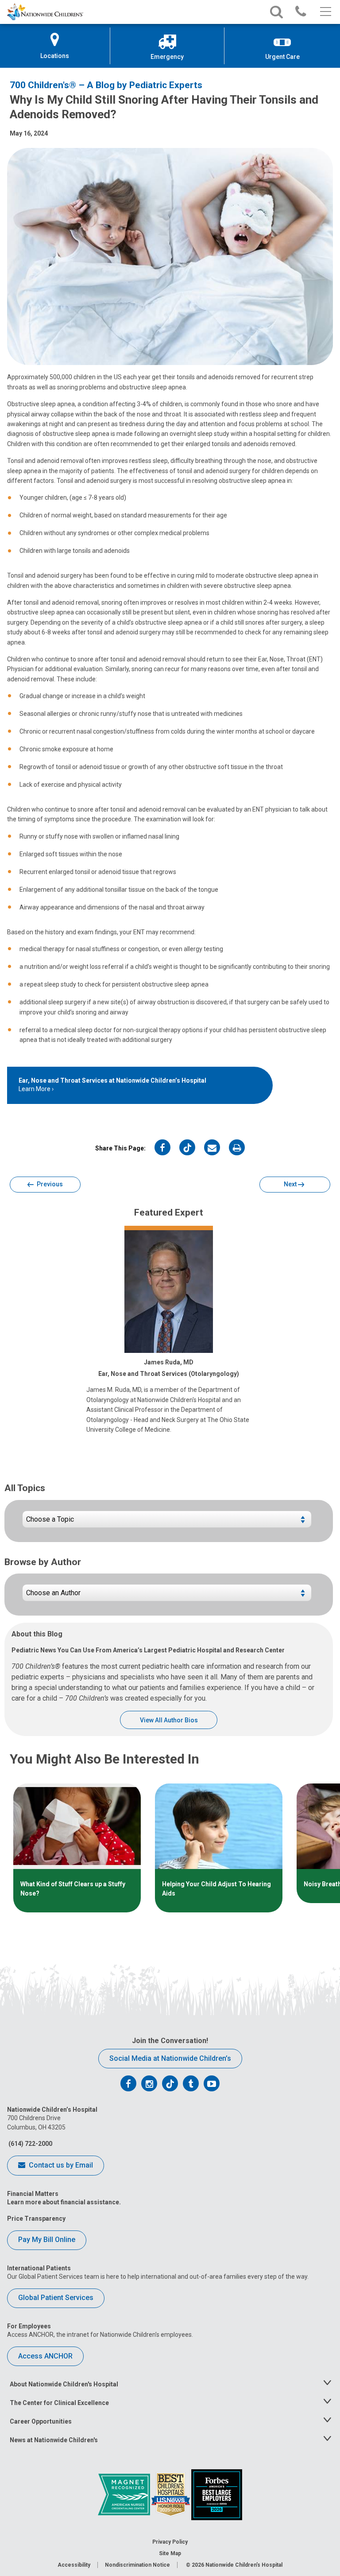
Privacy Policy (170, 2542)
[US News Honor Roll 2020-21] (171, 2494)
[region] (170, 1848)
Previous (49, 1184)
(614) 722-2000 (30, 2144)
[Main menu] (325, 12)
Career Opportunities (41, 2421)
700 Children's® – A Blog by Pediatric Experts (106, 85)
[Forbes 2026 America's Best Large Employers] (217, 2494)
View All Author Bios (169, 1720)
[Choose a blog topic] (167, 1523)
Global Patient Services (56, 2298)
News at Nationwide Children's (54, 2440)
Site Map (170, 2553)
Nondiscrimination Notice (137, 2565)
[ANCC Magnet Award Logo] (125, 2494)
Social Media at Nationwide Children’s (170, 2058)
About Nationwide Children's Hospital (64, 2384)
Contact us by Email (60, 2165)
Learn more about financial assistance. (64, 2202)
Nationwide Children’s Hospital (244, 2565)
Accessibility (74, 2565)
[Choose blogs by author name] (167, 1596)
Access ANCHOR (45, 2356)
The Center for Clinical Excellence (59, 2403)
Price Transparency (36, 2219)
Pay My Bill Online (47, 2240)
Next (291, 1184)
